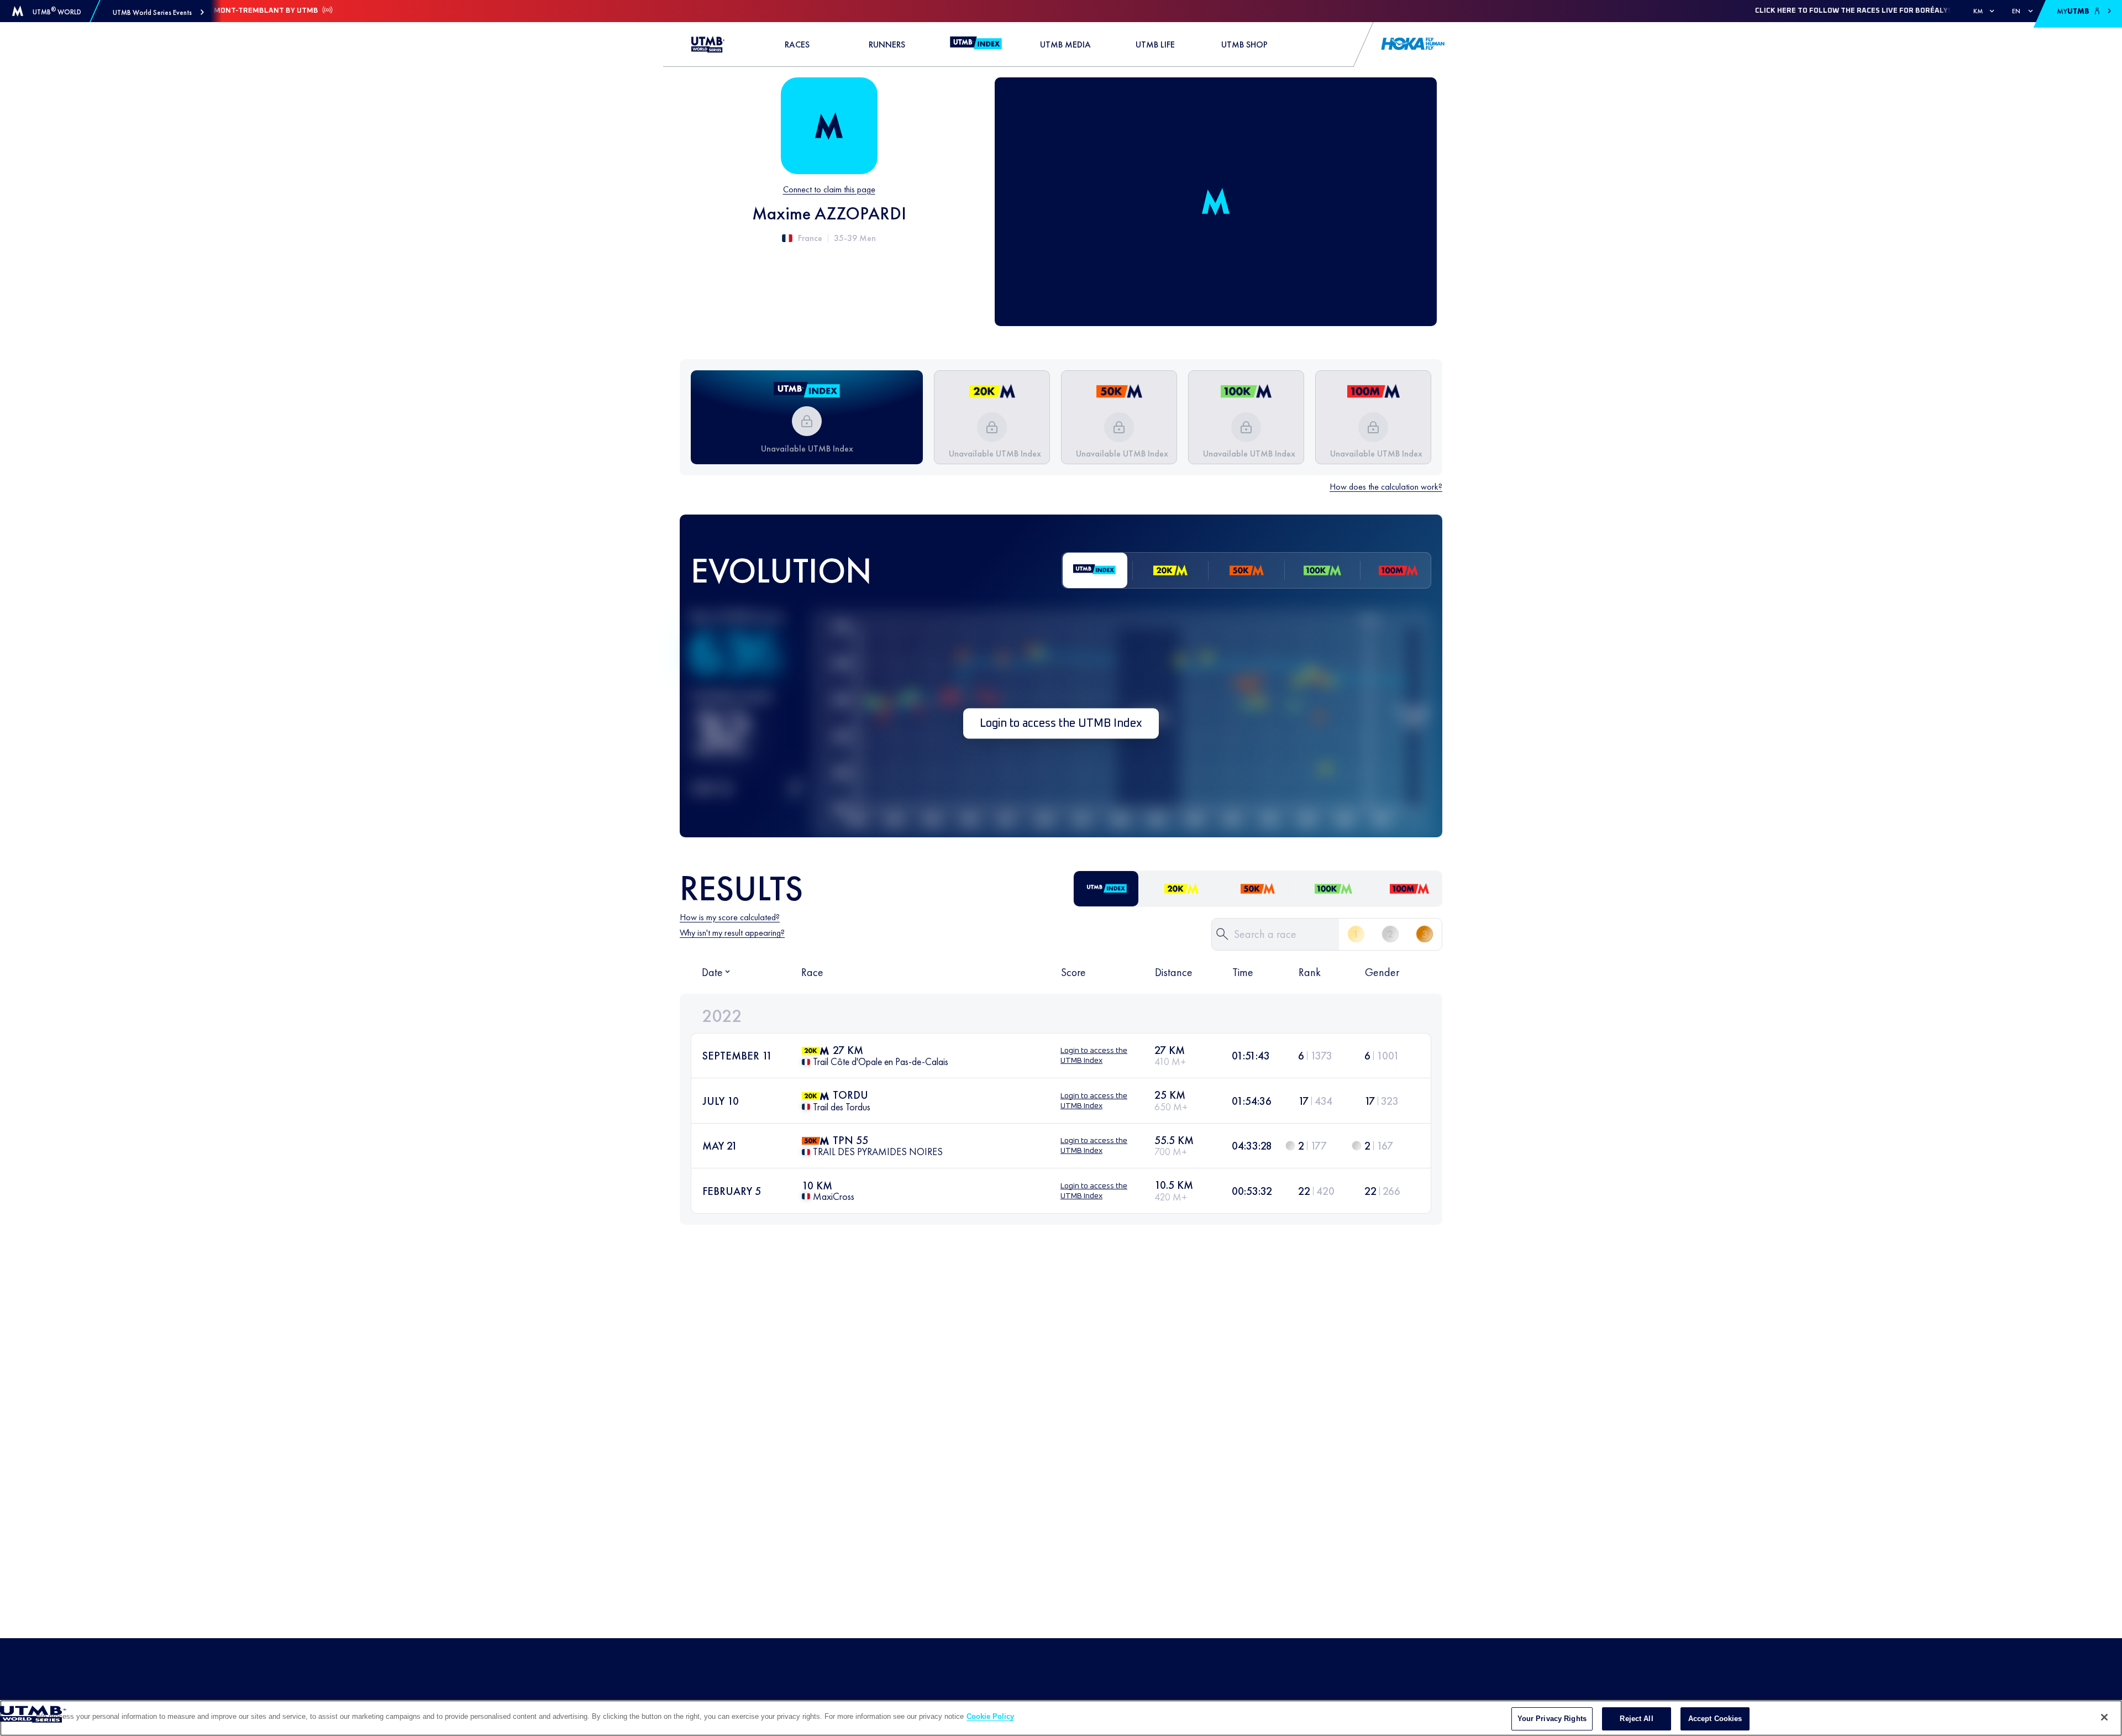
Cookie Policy (990, 1716)
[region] (1061, 1718)
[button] (158, 12)
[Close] (2104, 1717)
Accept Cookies (1715, 1719)
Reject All (1636, 1719)
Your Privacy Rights (1552, 1719)
